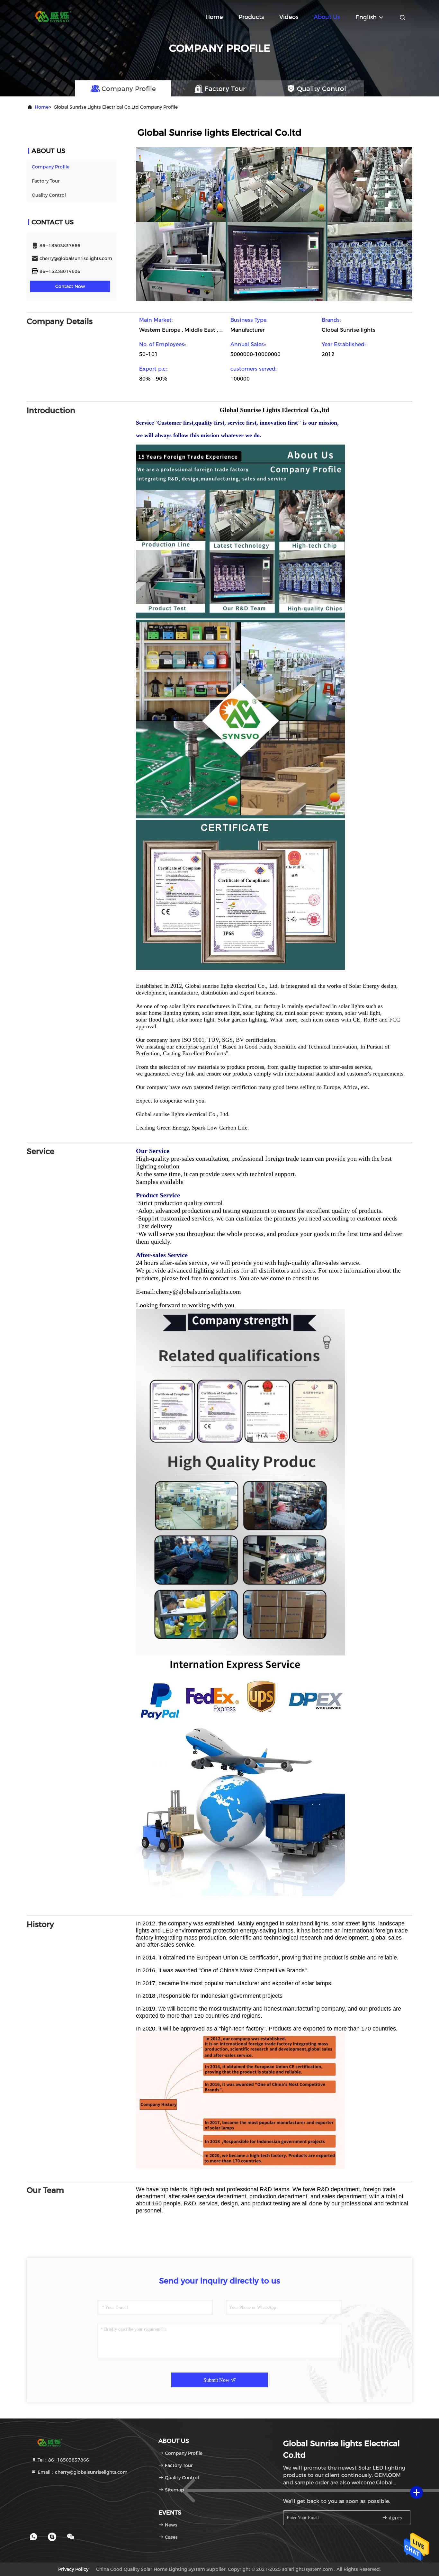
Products (251, 17)
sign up (394, 2518)
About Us (327, 17)
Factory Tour (46, 181)
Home (214, 17)
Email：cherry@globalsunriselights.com (82, 2472)
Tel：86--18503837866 (63, 2460)
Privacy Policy (73, 2569)
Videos (289, 17)
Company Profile (51, 167)
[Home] (52, 16)
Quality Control (49, 195)
